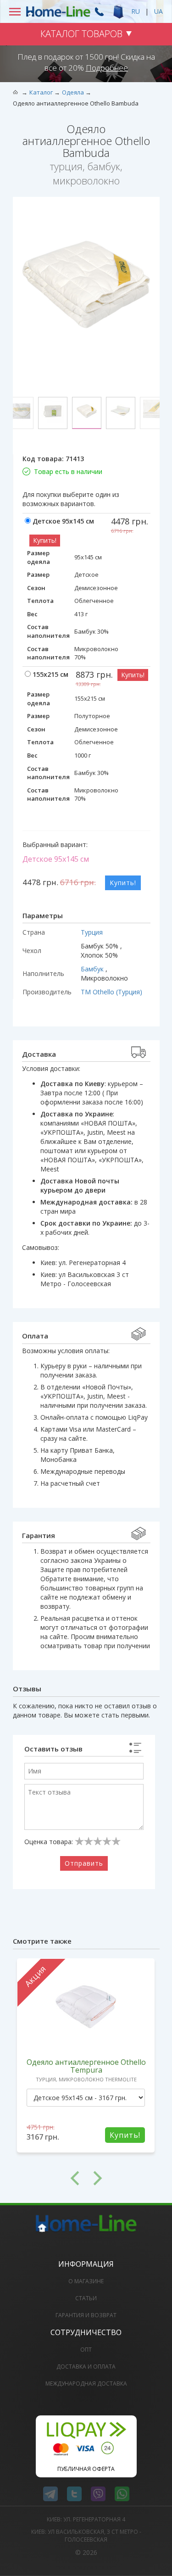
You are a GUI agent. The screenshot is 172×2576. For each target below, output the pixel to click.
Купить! (45, 540)
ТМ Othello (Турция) (111, 992)
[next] (123, 2178)
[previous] (50, 2178)
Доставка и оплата (86, 2367)
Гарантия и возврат (86, 2315)
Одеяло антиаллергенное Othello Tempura (86, 2066)
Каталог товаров (81, 34)
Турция (92, 932)
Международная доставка (86, 2384)
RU (136, 11)
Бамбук (93, 969)
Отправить (84, 1863)
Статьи (86, 2298)
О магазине (86, 2281)
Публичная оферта (86, 2469)
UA (158, 11)
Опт (86, 2350)
